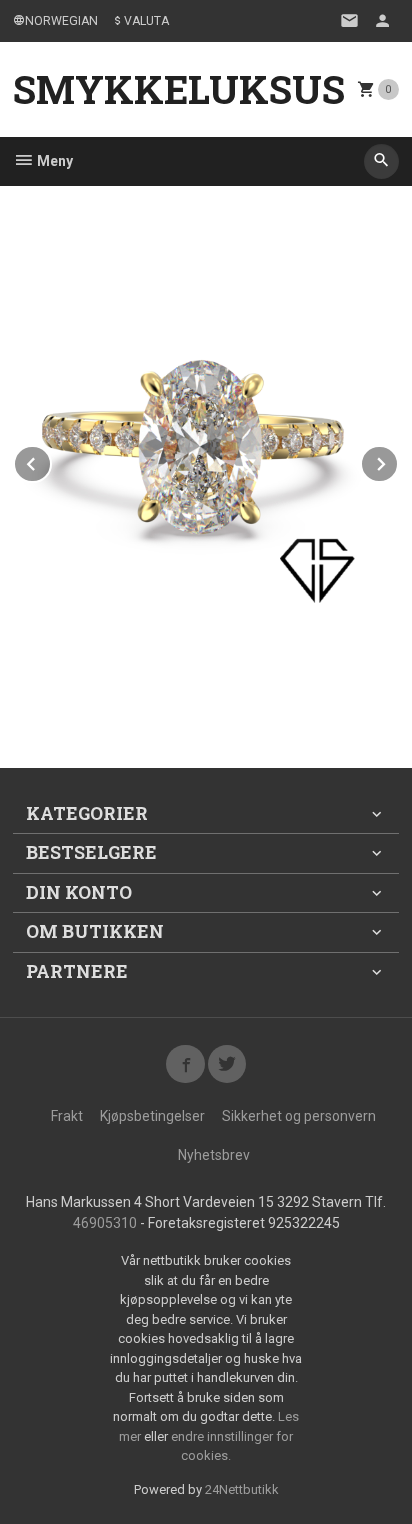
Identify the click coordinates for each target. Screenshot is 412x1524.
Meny (53, 161)
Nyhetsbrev (214, 1155)
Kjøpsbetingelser (152, 1116)
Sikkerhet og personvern (299, 1116)
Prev (51, 460)
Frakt (67, 1116)
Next (398, 460)
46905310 (105, 1223)
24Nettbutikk (242, 1489)
